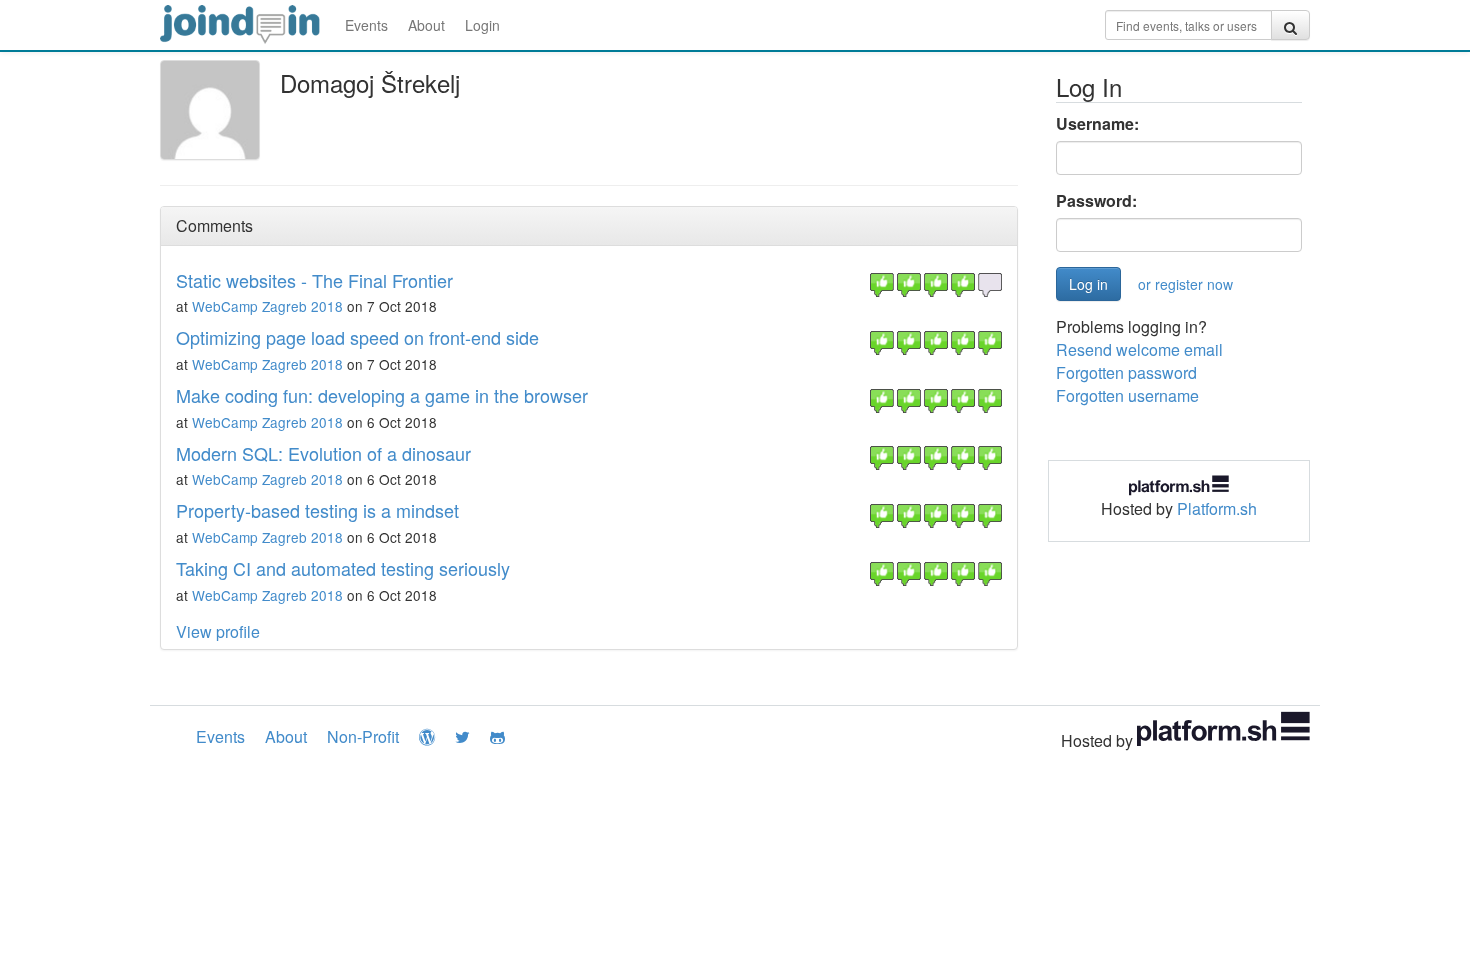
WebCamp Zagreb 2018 (267, 306)
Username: (1097, 124)
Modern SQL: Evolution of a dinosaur (323, 453)
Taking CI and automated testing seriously (343, 568)
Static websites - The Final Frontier (314, 280)
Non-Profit (363, 736)
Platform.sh (1217, 508)
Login (482, 25)
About (426, 25)
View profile (218, 631)
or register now (1185, 284)
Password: (1096, 201)
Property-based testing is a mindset (317, 510)
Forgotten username (1127, 395)
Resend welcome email (1139, 349)
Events (366, 25)
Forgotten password (1126, 372)
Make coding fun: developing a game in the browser (382, 395)
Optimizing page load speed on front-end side (357, 337)
